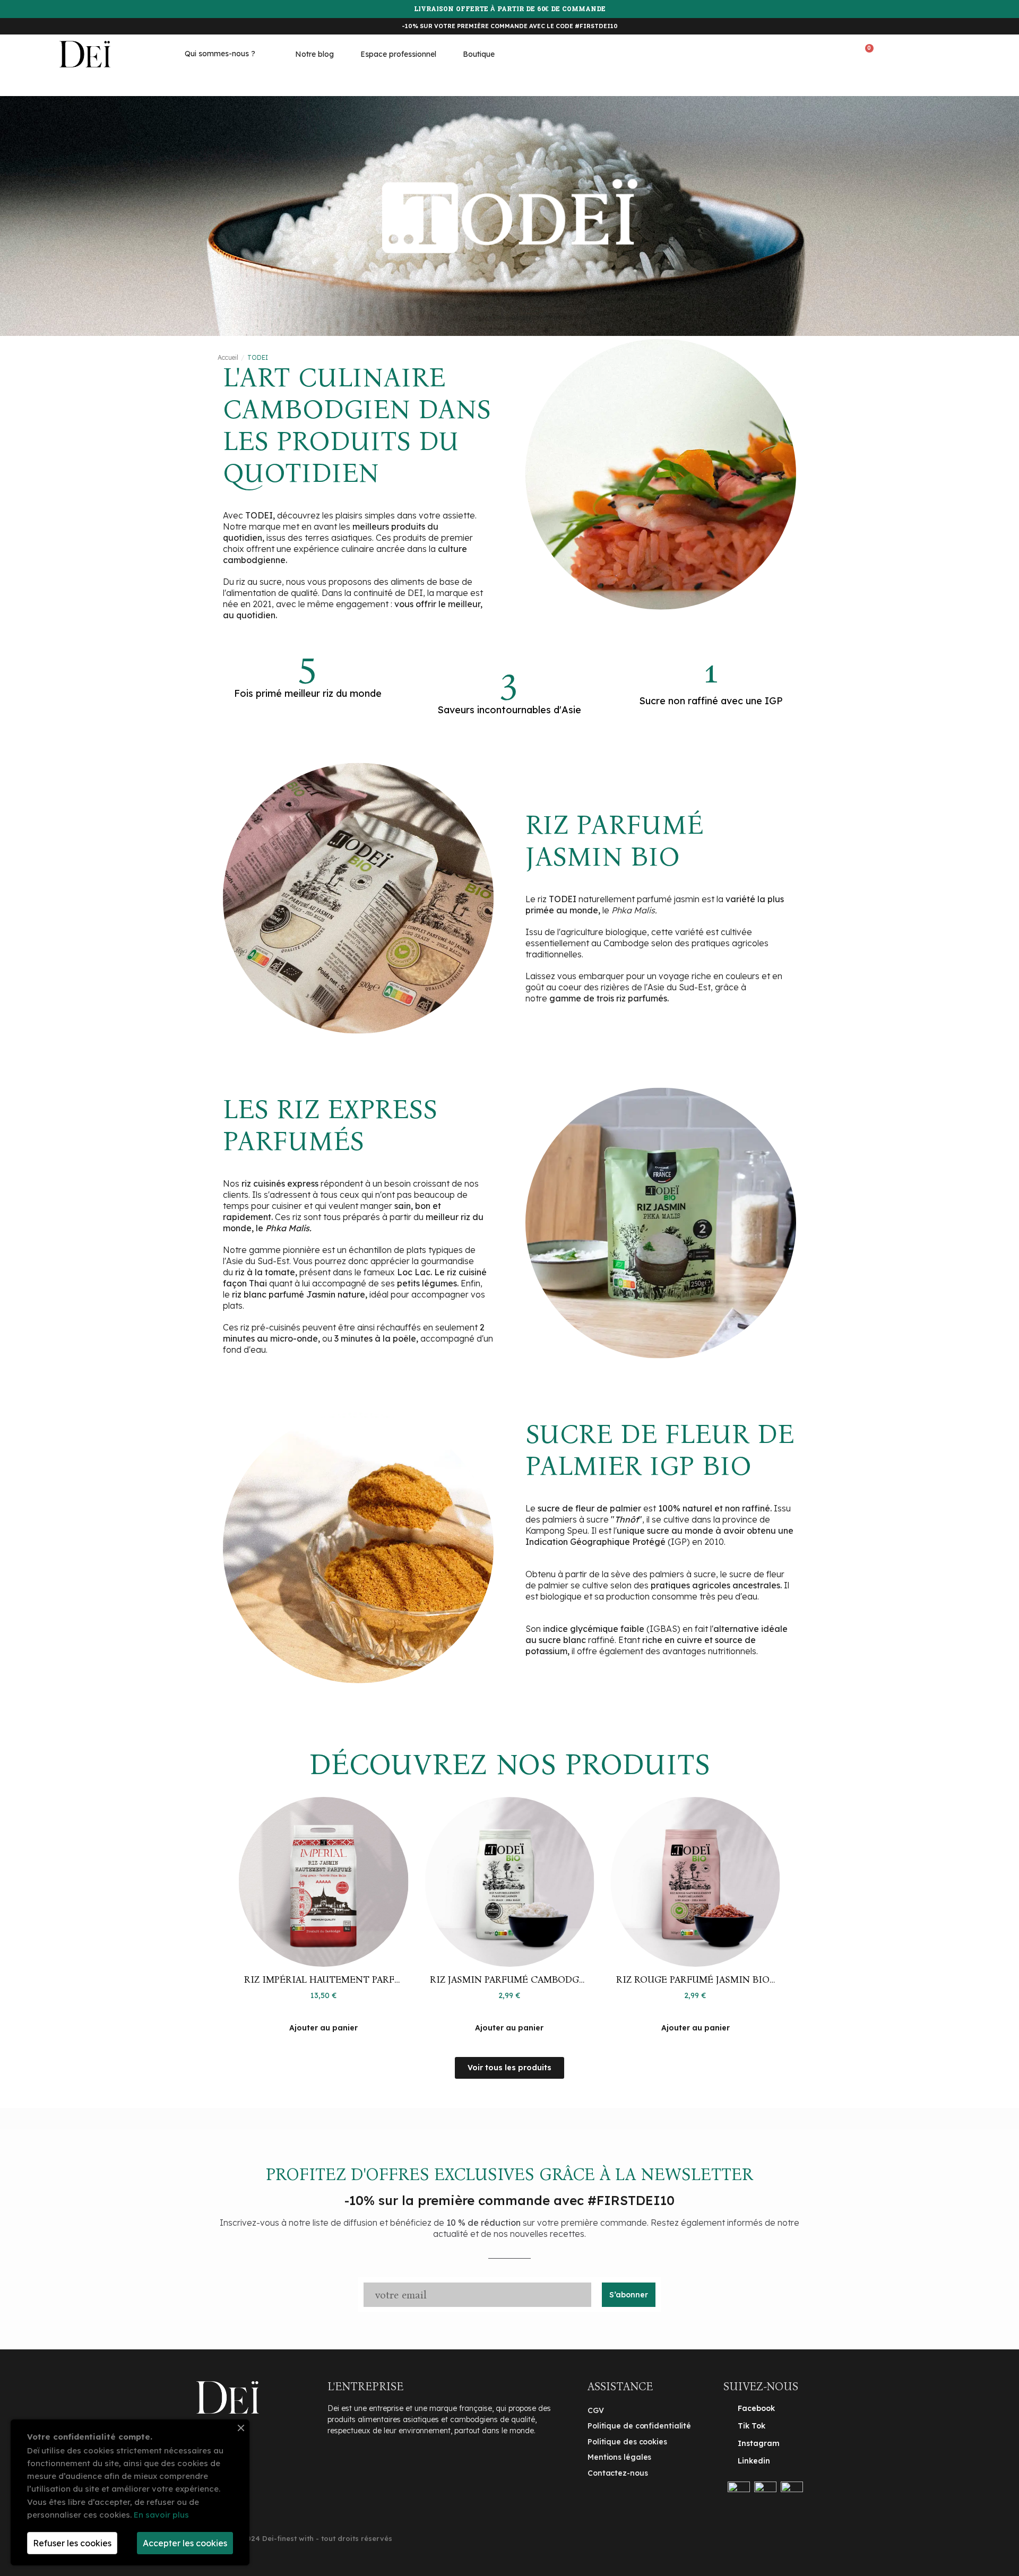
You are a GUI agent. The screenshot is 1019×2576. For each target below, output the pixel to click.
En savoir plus (161, 2515)
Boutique (479, 54)
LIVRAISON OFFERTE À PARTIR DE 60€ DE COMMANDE (510, 10)
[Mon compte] (918, 51)
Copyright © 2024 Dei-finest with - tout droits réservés (294, 2538)
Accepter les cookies (185, 2543)
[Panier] (866, 52)
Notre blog (314, 54)
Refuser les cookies (72, 2543)
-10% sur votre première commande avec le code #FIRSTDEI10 (510, 26)
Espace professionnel (398, 54)
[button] (817, 53)
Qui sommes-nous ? (220, 54)
